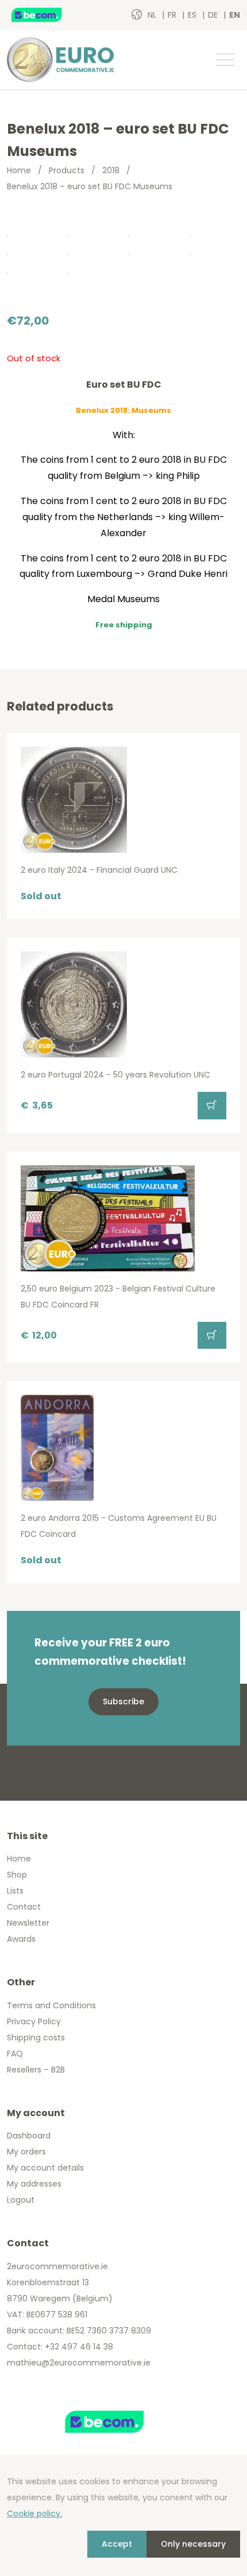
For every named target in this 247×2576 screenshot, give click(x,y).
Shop (17, 1875)
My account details (45, 2168)
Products (67, 170)
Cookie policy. (34, 2513)
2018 (111, 170)
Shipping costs (36, 2038)
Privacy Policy (34, 2021)
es (193, 15)
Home (19, 170)
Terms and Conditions (51, 2005)
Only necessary (193, 2544)
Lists (15, 1891)
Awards (21, 1939)
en (235, 15)
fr (173, 15)
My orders (26, 2152)
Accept (117, 2544)
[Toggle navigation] (225, 60)
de (214, 15)
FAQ (15, 2054)
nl (153, 15)
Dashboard (29, 2136)
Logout (21, 2200)
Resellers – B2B (36, 2070)
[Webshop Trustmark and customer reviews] (49, 15)
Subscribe (123, 1701)
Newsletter (28, 1923)
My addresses (34, 2184)
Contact (24, 1907)
